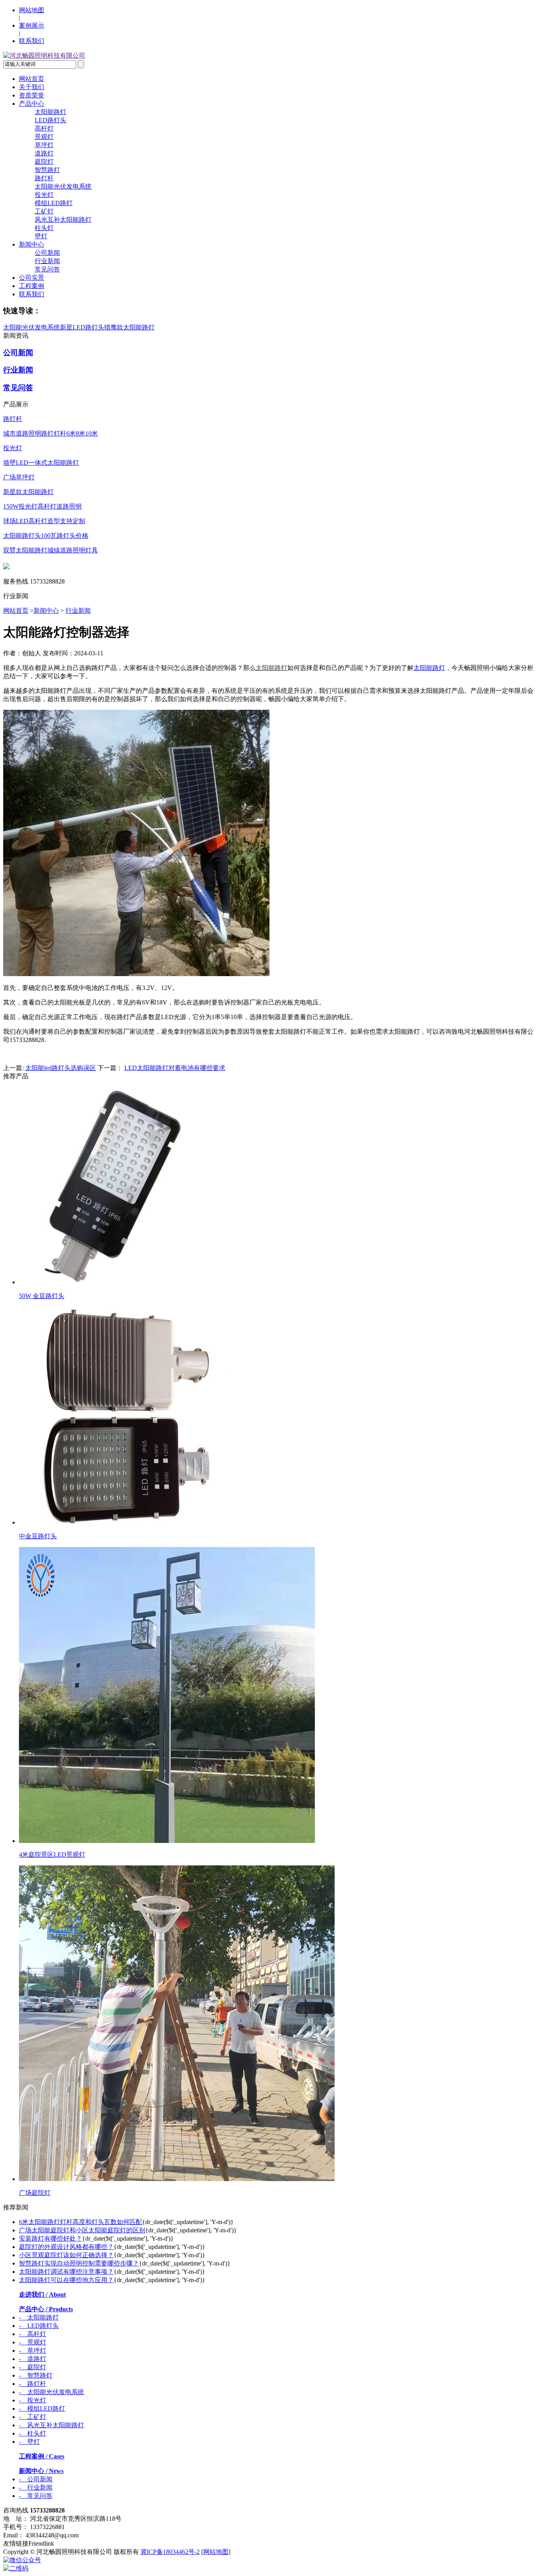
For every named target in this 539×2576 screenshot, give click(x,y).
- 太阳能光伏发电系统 (51, 2392)
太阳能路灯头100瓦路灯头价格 (46, 536)
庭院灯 (44, 162)
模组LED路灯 (54, 203)
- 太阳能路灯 (39, 2317)
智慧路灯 (47, 170)
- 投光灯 (33, 2400)
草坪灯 (44, 145)
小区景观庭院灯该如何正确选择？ (66, 2255)
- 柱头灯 (33, 2433)
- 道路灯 (33, 2359)
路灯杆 (44, 178)
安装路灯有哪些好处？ (51, 2238)
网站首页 (32, 79)
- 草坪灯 (33, 2351)
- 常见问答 (36, 2496)
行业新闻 (47, 261)
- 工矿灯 (33, 2417)
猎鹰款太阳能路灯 (129, 327)
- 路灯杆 (33, 2384)
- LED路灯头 (39, 2326)
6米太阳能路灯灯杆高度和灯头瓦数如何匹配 (80, 2222)
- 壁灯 (29, 2442)
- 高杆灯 (33, 2334)
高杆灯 (44, 128)
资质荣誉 (32, 95)
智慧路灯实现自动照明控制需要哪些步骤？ (79, 2263)
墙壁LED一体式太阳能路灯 (41, 463)
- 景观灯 (33, 2342)
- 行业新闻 (36, 2487)
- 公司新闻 (36, 2479)
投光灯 (44, 195)
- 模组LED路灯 (42, 2409)
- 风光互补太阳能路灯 (51, 2425)
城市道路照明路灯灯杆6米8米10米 (51, 433)
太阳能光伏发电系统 (63, 186)
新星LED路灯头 (82, 327)
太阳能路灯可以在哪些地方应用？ (66, 2280)
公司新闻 (47, 253)
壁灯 (41, 236)
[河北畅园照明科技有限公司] (44, 55)
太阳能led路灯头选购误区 (61, 1068)
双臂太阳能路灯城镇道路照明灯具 (51, 550)
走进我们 (42, 2294)
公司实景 (32, 278)
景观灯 (44, 137)
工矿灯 (44, 211)
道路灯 (44, 153)
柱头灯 (44, 228)
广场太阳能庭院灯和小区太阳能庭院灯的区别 (82, 2230)
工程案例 (32, 286)
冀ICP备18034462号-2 (170, 2552)
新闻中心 (32, 244)
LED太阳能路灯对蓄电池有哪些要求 (175, 1068)
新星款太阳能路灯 (28, 492)
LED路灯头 (51, 120)
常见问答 (47, 269)
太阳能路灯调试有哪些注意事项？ (66, 2272)
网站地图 (32, 10)
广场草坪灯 (19, 477)
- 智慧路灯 (36, 2375)
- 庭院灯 (33, 2367)
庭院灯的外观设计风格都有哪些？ (66, 2247)
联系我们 (32, 41)
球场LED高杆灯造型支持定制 (44, 521)
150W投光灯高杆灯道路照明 (42, 506)
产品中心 (32, 104)
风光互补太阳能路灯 (63, 220)
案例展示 (32, 25)
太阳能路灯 (51, 112)
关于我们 (32, 87)
